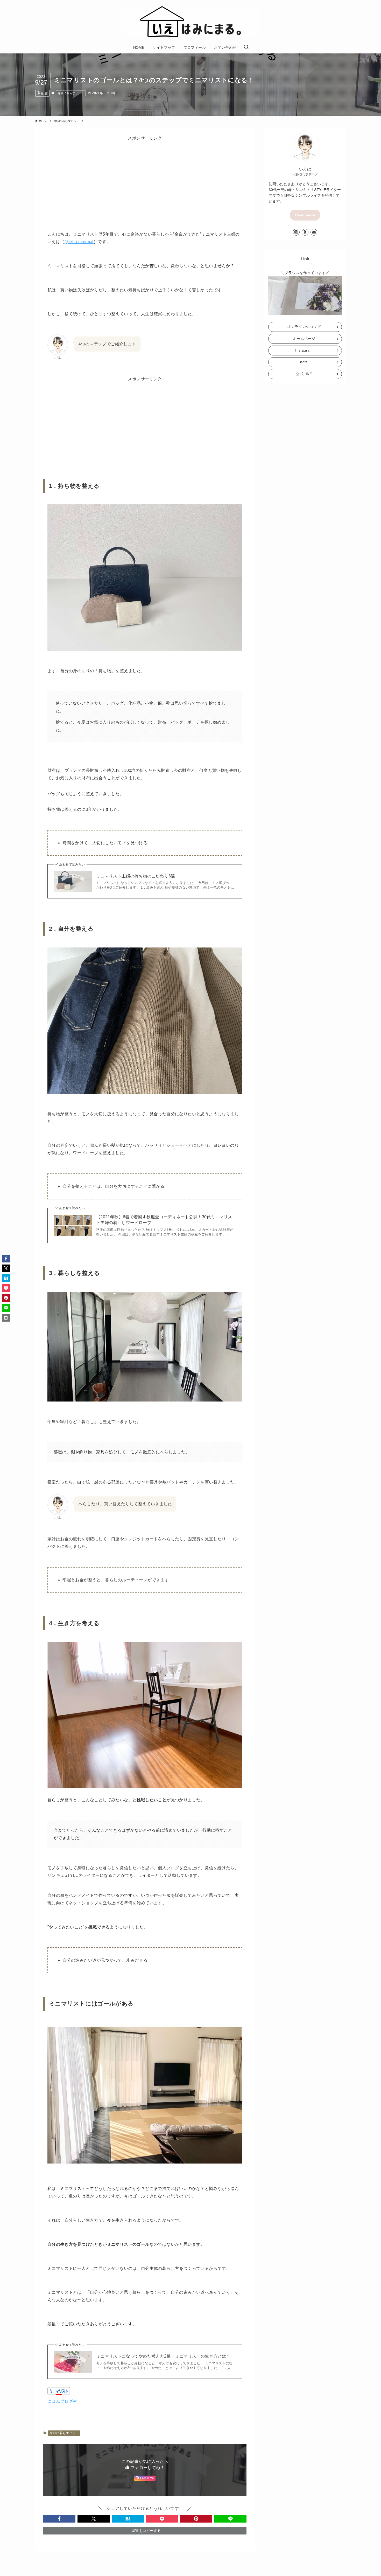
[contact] (314, 232)
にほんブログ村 (62, 2401)
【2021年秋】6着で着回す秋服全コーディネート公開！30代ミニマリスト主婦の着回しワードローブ (164, 1220)
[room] (305, 232)
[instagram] (296, 232)
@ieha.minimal (79, 242)
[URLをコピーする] (6, 1318)
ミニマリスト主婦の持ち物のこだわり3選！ (138, 876)
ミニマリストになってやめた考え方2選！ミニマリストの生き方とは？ (163, 2356)
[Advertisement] (145, 178)
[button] (59, 2519)
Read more (305, 215)
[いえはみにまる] (190, 22)
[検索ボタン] (246, 47)
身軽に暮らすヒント (71, 93)
